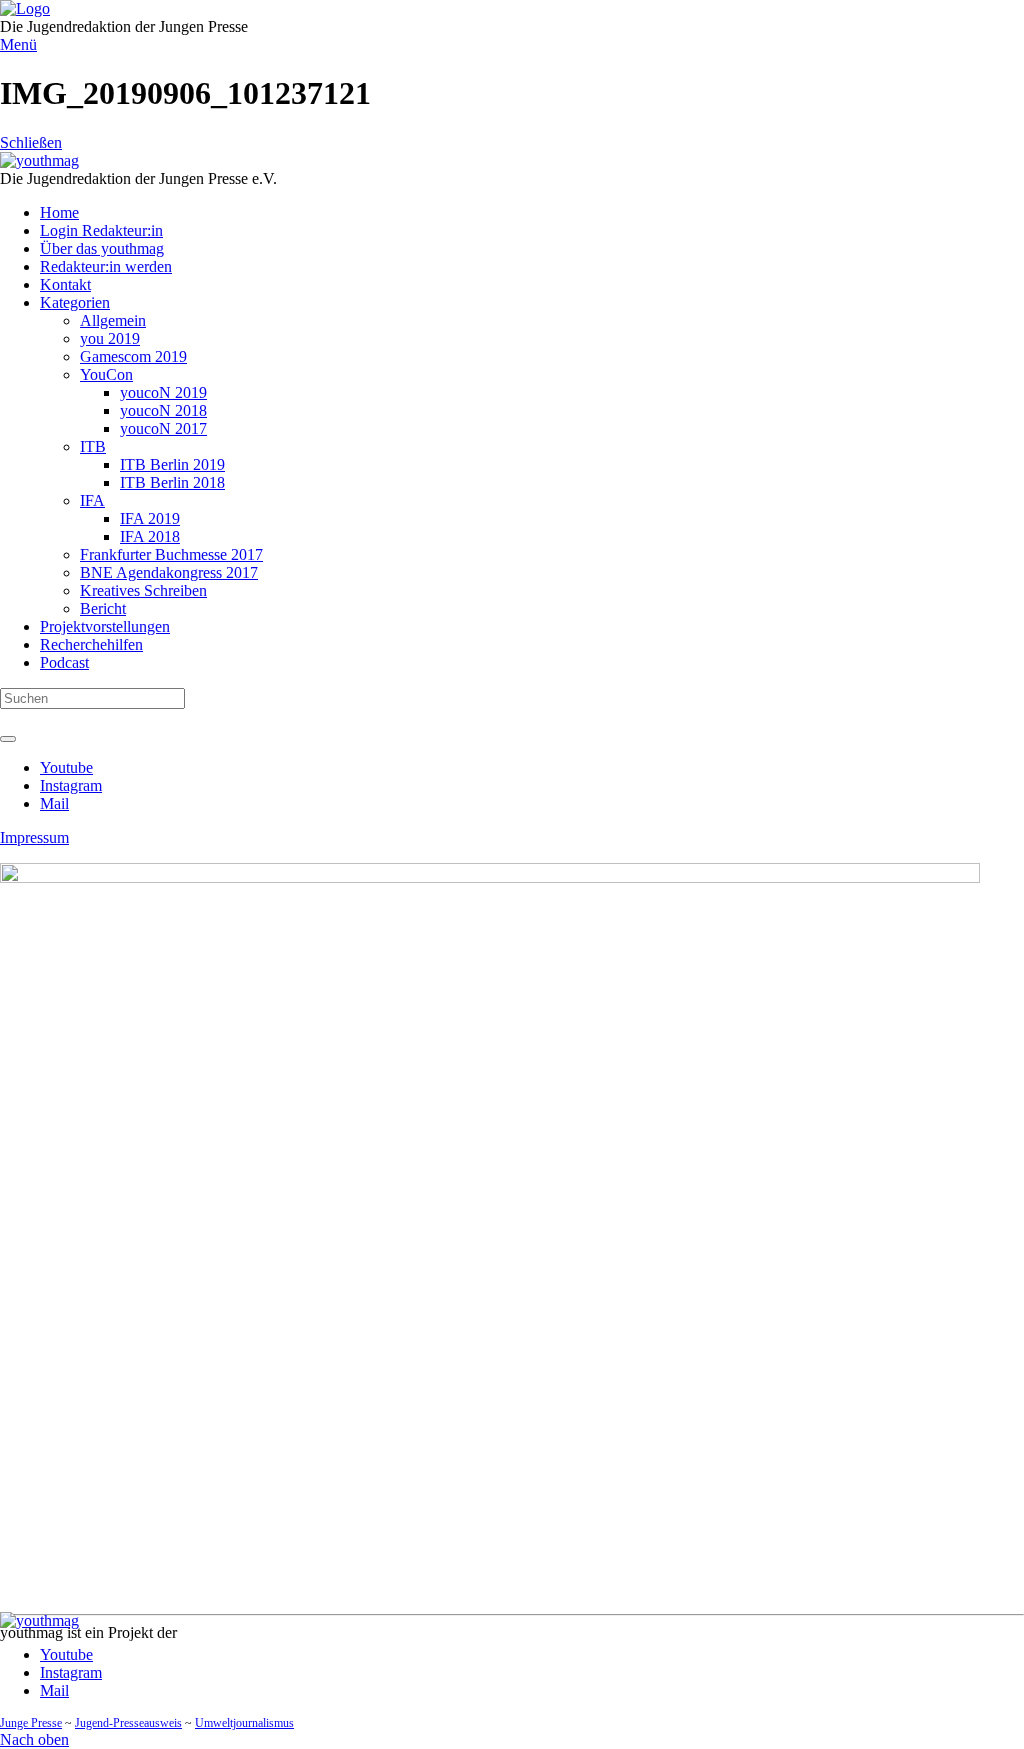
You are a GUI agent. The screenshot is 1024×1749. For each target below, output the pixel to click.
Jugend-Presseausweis (128, 1723)
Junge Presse (31, 1723)
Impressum (34, 837)
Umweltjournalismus (244, 1723)
